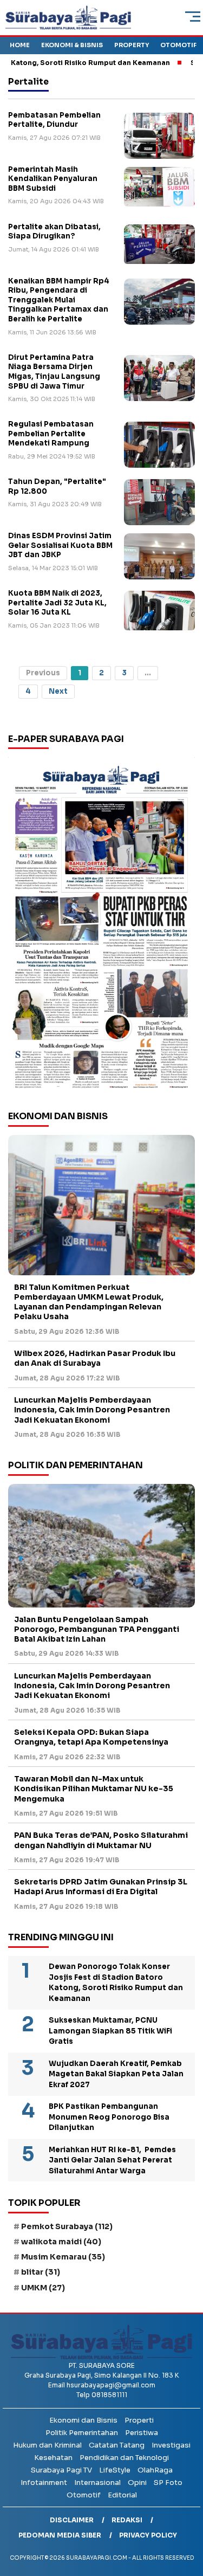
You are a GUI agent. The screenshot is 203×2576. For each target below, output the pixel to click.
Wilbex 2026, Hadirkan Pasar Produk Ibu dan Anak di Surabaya (95, 1358)
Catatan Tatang (117, 2445)
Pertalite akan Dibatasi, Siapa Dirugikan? (54, 232)
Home (20, 45)
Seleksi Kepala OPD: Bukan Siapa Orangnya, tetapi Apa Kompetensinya (92, 1737)
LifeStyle (115, 2470)
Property (132, 45)
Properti (139, 2420)
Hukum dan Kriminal (47, 2445)
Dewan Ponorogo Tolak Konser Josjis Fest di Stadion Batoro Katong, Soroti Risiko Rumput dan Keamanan (116, 1983)
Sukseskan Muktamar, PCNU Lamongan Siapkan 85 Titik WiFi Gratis (110, 2031)
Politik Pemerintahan (82, 2433)
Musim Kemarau (63, 2257)
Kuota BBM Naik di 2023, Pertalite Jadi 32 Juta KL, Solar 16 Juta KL (57, 603)
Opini (137, 2483)
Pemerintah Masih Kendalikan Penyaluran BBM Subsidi (53, 179)
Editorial (122, 2495)
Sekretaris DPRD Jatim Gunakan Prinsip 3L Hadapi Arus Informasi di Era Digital (101, 1887)
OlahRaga (155, 2470)
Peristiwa (142, 2433)
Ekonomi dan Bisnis (83, 2420)
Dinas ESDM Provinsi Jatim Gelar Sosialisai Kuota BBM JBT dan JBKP (60, 545)
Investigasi (171, 2445)
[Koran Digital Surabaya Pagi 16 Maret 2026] (101, 926)
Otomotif (178, 45)
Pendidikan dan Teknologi (124, 2458)
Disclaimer (72, 2520)
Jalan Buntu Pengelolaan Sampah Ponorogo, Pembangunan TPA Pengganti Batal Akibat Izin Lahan (97, 1629)
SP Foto (168, 2483)
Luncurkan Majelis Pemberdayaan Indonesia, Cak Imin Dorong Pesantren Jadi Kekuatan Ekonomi (92, 1410)
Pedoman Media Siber (60, 2535)
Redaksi (127, 2520)
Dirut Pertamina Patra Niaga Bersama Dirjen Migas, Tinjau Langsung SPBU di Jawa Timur (54, 372)
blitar (41, 2272)
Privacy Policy (148, 2535)
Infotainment (44, 2483)
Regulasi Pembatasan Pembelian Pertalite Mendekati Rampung (51, 434)
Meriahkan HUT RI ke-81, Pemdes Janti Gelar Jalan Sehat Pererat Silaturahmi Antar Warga (112, 2160)
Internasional (97, 2483)
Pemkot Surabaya (67, 2226)
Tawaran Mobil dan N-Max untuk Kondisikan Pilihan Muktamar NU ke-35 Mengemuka (94, 1789)
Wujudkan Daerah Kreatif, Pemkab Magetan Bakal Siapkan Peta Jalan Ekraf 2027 (116, 2074)
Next (58, 691)
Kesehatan (53, 2458)
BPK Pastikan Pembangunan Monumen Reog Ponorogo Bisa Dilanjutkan (109, 2117)
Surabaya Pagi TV (61, 2470)
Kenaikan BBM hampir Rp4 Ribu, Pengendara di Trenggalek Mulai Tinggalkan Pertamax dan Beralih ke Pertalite (59, 300)
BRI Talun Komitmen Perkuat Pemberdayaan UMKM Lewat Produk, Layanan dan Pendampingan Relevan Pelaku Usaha (89, 1302)
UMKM (43, 2288)
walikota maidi (61, 2242)
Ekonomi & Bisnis (72, 45)
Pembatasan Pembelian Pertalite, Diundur (54, 120)
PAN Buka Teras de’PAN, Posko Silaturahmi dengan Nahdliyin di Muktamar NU (101, 1840)
